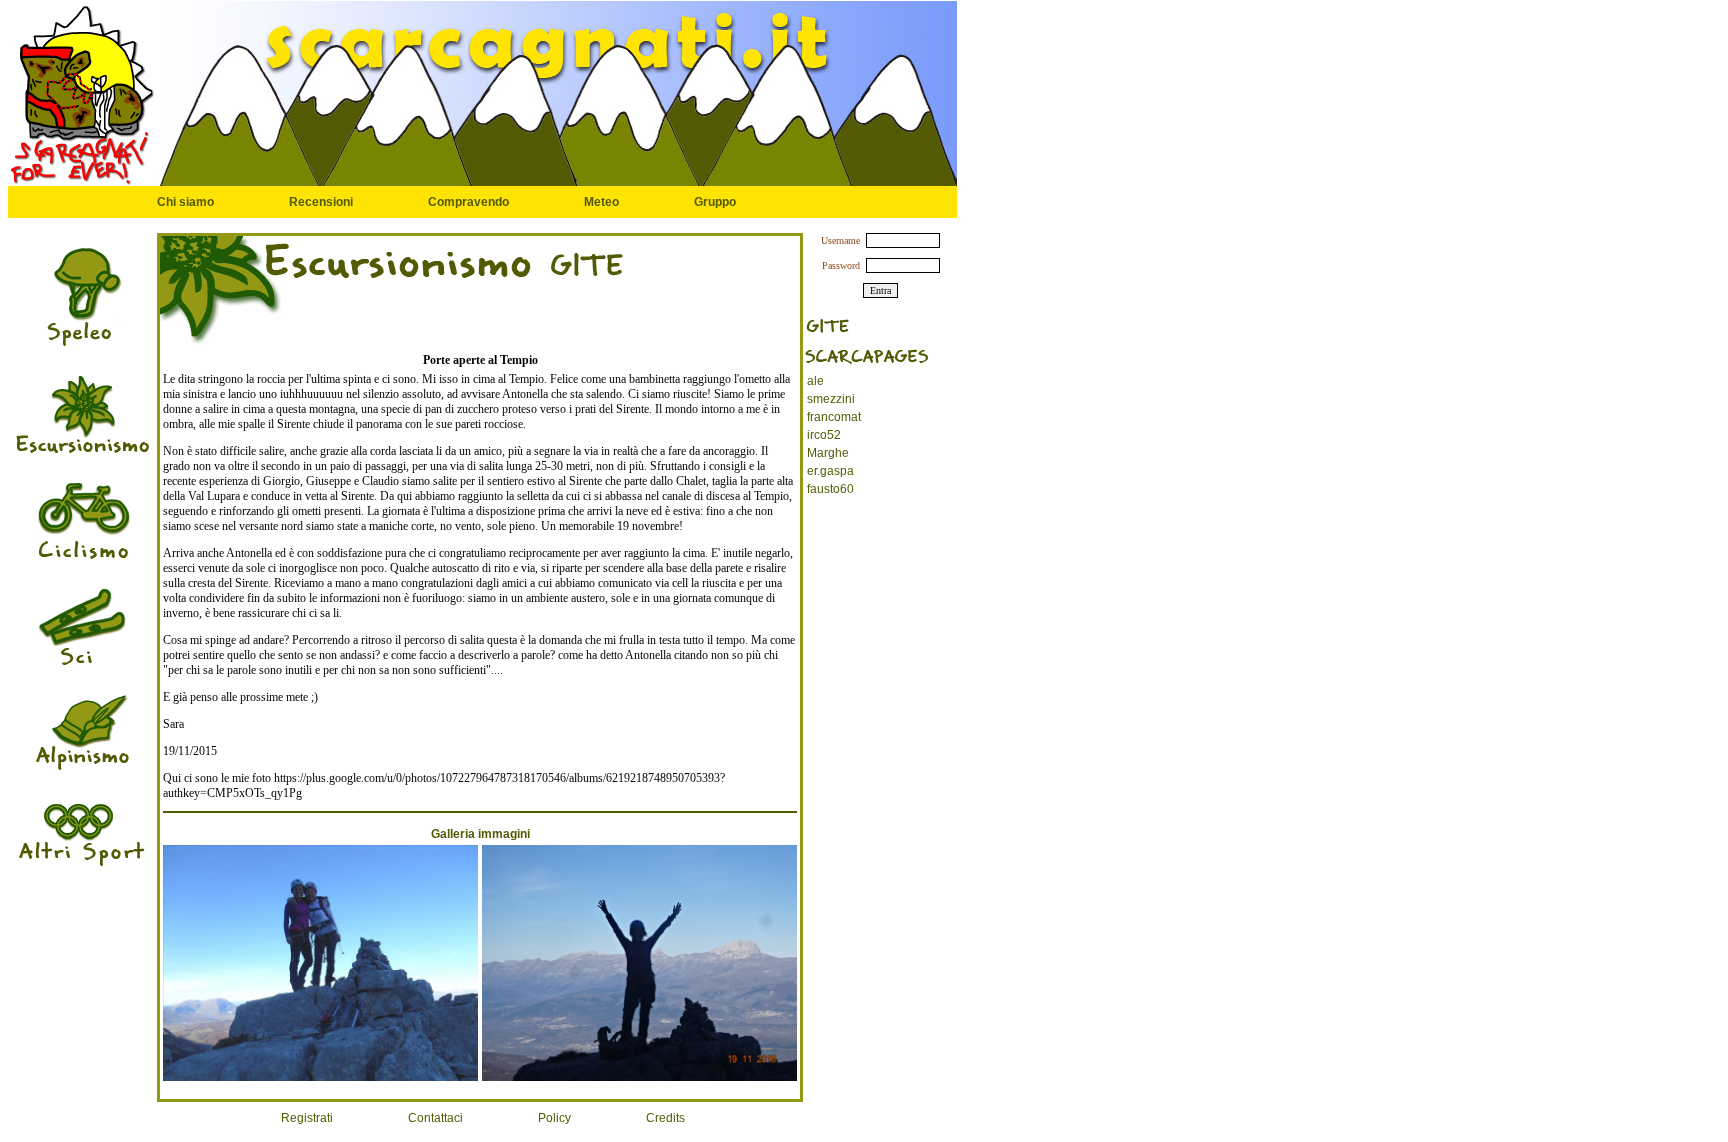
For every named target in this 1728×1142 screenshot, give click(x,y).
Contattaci (435, 1118)
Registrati (307, 1118)
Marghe (828, 453)
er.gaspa (830, 471)
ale (815, 381)
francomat (834, 417)
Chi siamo (185, 202)
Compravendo (468, 202)
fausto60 (830, 489)
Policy (554, 1118)
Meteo (601, 202)
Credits (665, 1118)
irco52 (824, 435)
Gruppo (715, 202)
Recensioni (321, 202)
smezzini (831, 399)
